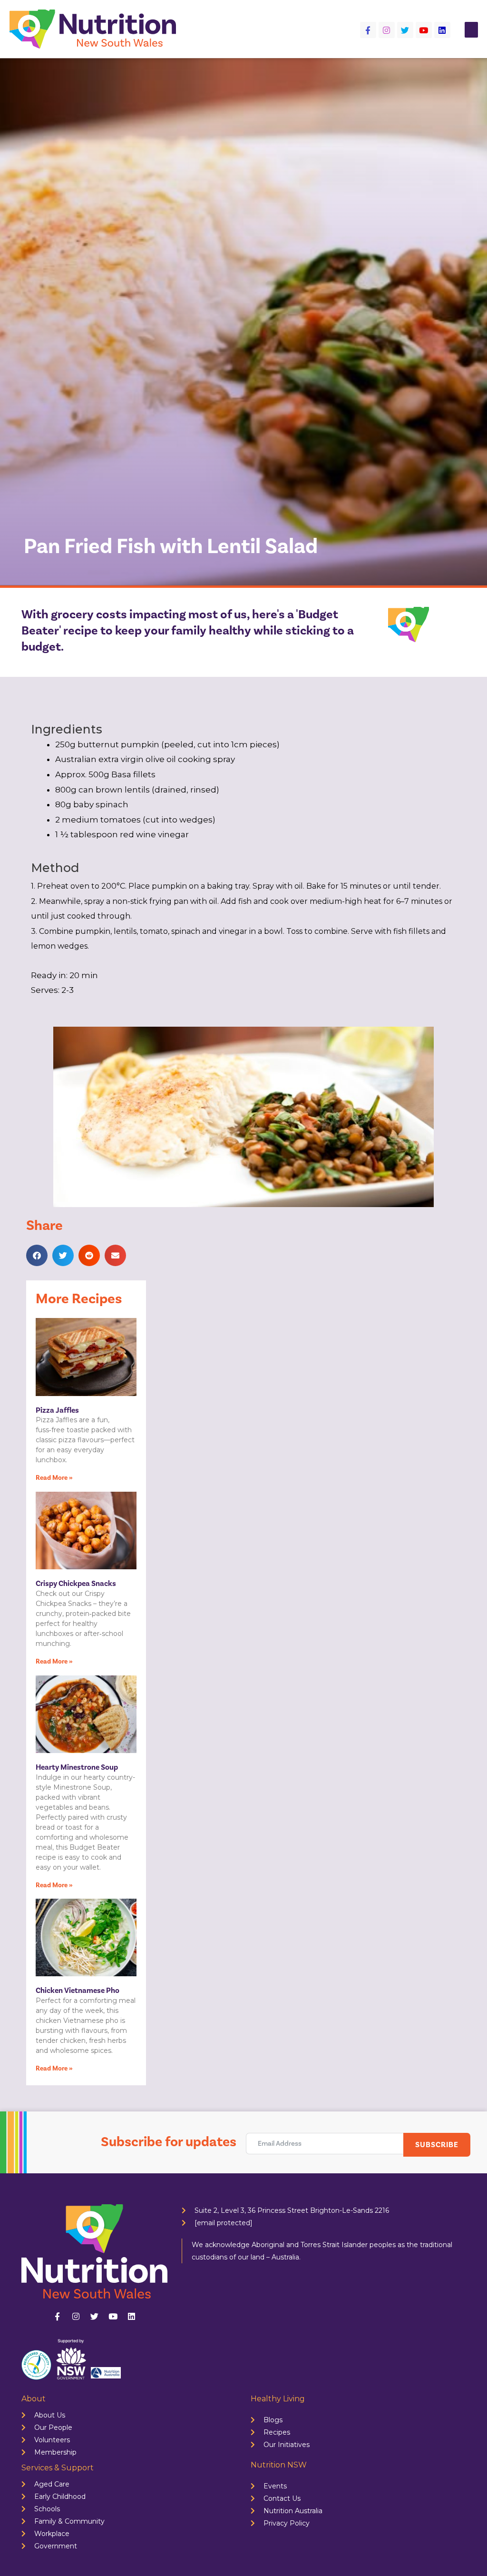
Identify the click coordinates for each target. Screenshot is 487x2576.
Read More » (54, 1478)
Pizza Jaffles (57, 1410)
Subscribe (437, 2145)
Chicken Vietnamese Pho (78, 1991)
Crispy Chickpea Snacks (76, 1584)
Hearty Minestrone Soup (77, 1767)
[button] (471, 30)
